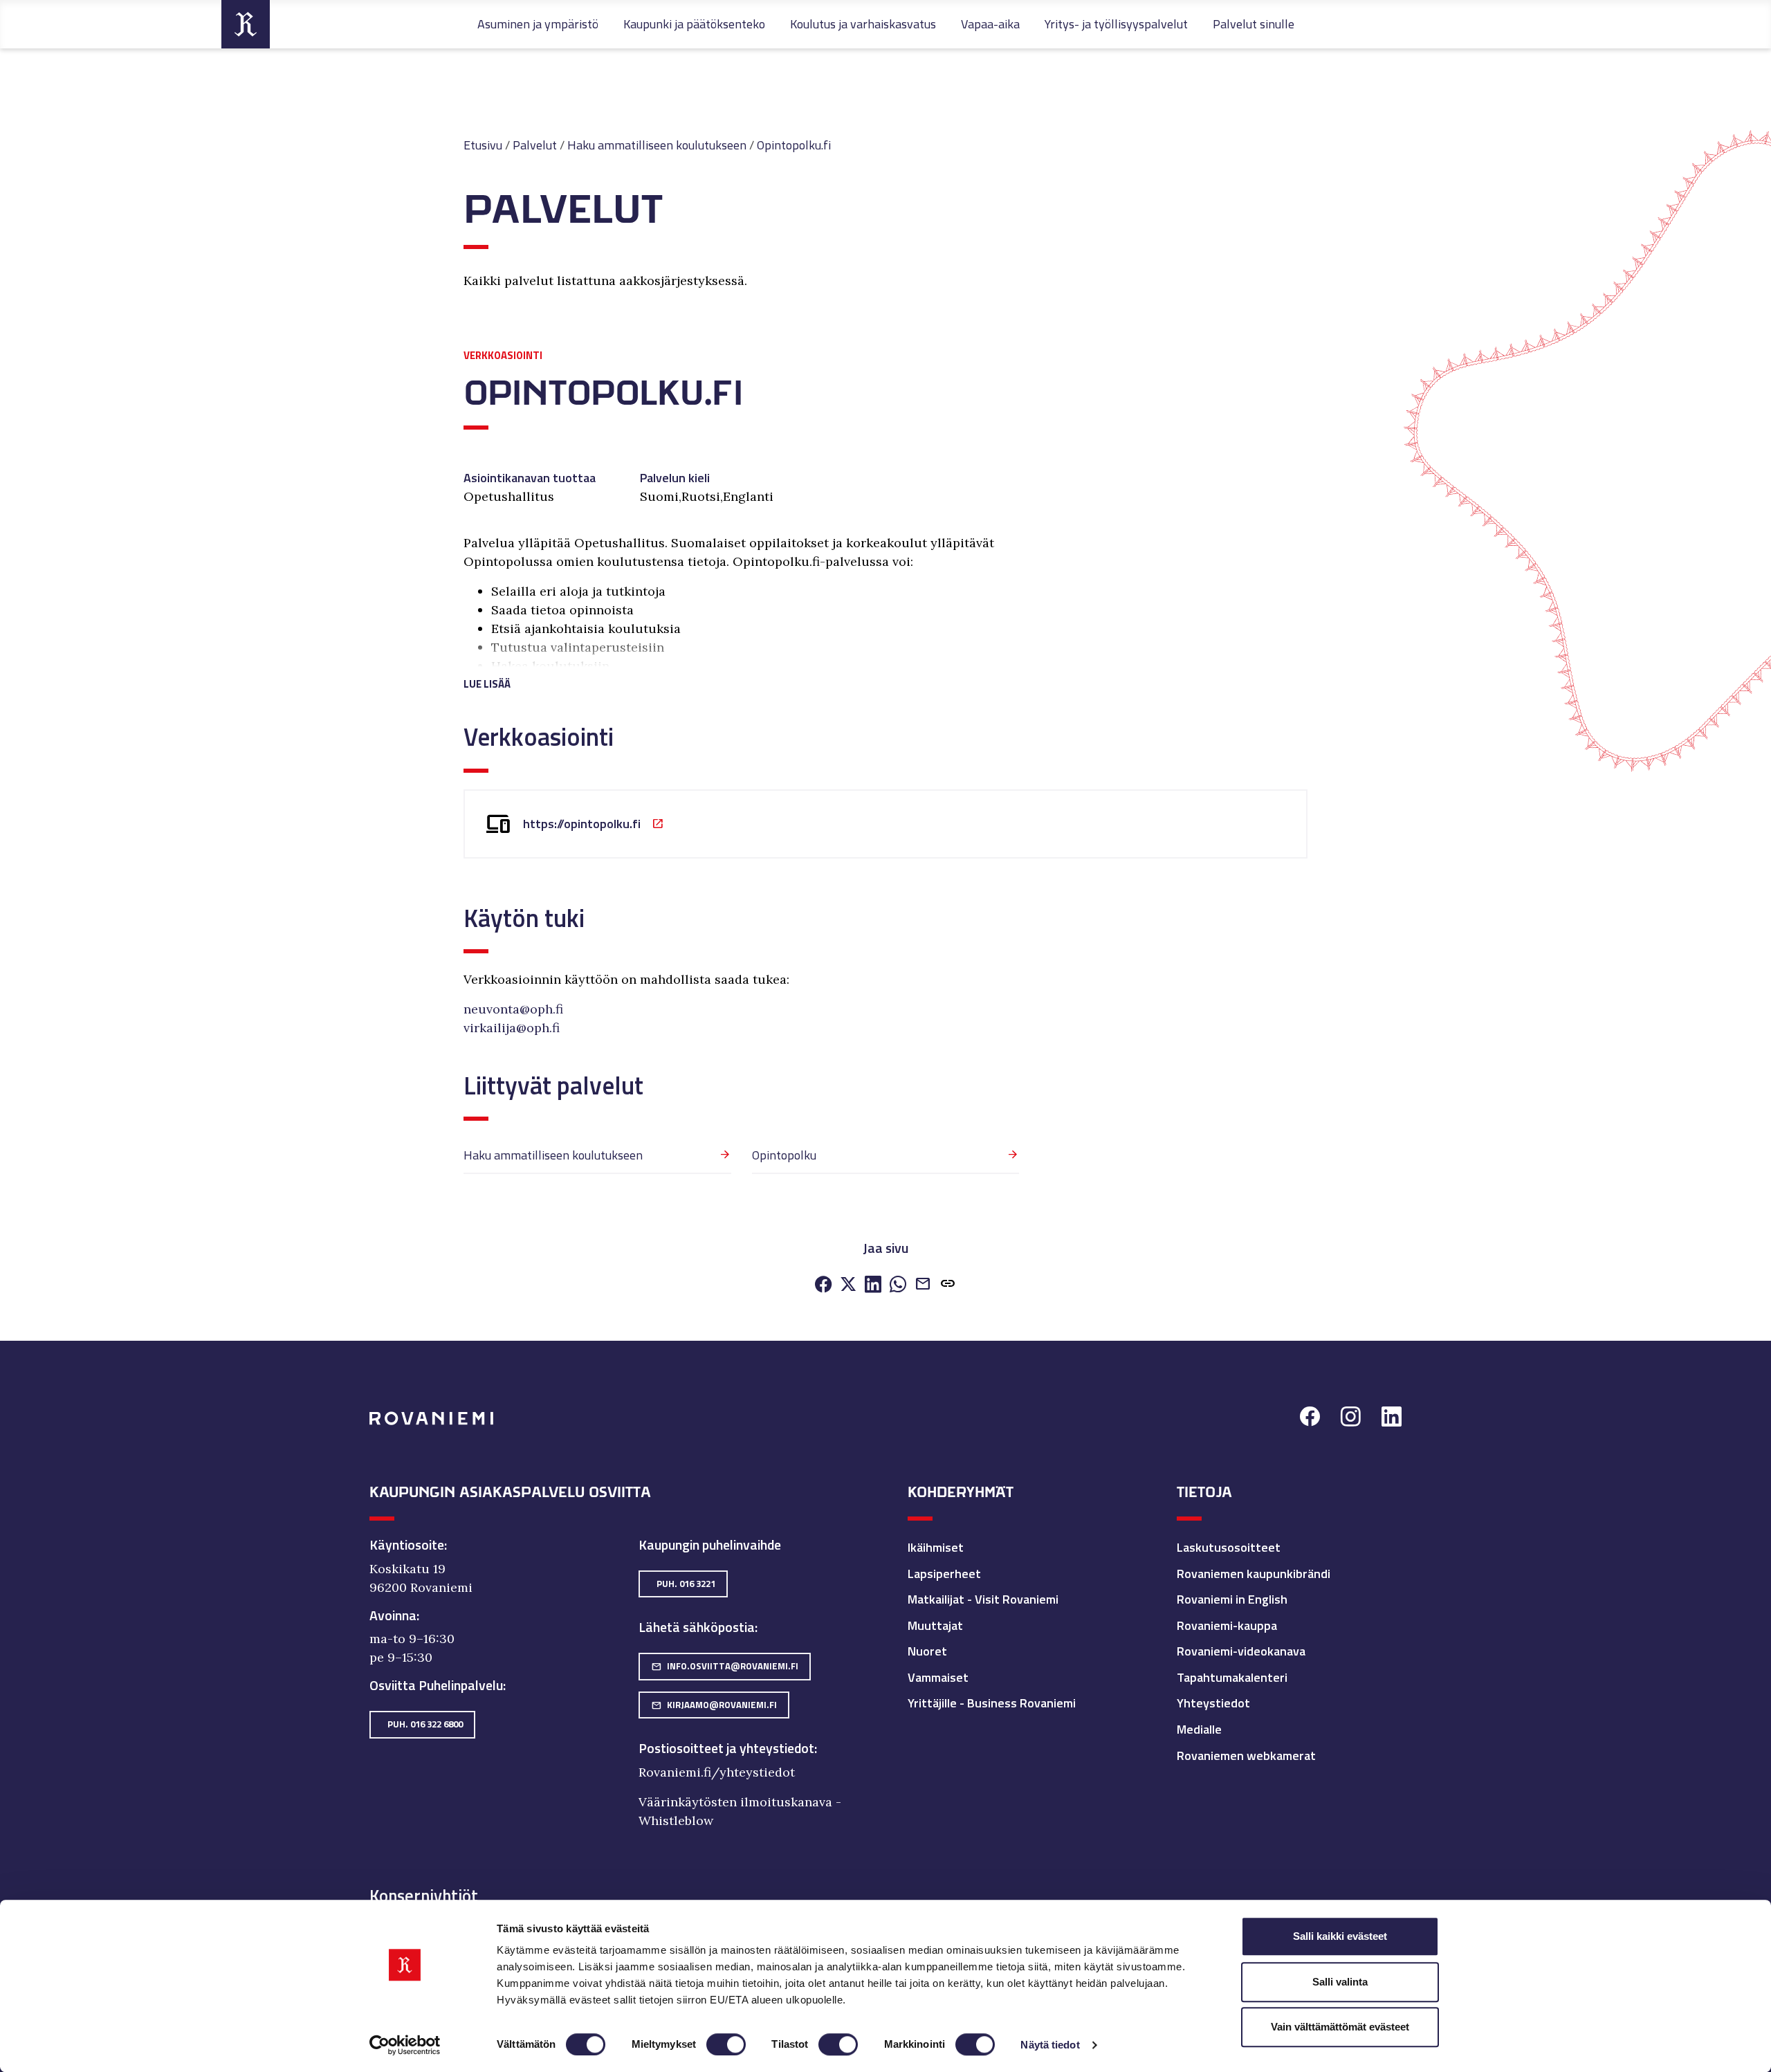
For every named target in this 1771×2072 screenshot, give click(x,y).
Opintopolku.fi (794, 145)
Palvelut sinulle (1254, 24)
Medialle (1199, 1729)
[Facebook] (823, 1285)
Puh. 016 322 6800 (425, 1724)
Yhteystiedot (1213, 1703)
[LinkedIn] (873, 1285)
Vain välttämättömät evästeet (1340, 2027)
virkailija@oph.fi (512, 1028)
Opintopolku (784, 1155)
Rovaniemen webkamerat (1246, 1755)
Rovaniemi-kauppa (1227, 1625)
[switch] (726, 2044)
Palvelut (535, 145)
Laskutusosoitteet (1229, 1547)
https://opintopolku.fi (582, 824)
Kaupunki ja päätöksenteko (694, 24)
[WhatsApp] (898, 1285)
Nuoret (927, 1651)
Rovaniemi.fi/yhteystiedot (717, 1772)
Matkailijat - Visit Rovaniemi (983, 1599)
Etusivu (483, 145)
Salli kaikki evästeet (1340, 1936)
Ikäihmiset (936, 1547)
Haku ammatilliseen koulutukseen (657, 145)
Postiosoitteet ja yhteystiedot (726, 1748)
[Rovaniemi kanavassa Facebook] (1310, 1419)
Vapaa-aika (990, 24)
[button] (741, 667)
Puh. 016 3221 (686, 1584)
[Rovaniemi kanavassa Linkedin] (1392, 1419)
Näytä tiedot (1050, 2045)
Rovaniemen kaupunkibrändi (1254, 1574)
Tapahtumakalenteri (1232, 1677)
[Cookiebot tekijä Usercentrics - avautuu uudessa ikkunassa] (405, 2045)
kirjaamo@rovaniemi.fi (714, 1705)
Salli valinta (1340, 1982)
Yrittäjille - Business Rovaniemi (992, 1703)
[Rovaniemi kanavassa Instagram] (1351, 1419)
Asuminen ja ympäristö (538, 24)
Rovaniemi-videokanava (1241, 1651)
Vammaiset (938, 1677)
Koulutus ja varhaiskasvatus (863, 24)
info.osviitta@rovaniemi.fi (725, 1666)
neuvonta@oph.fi (513, 1009)
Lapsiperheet (944, 1574)
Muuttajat (935, 1625)
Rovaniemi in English (1232, 1599)
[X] (848, 1285)
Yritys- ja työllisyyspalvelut (1116, 24)
